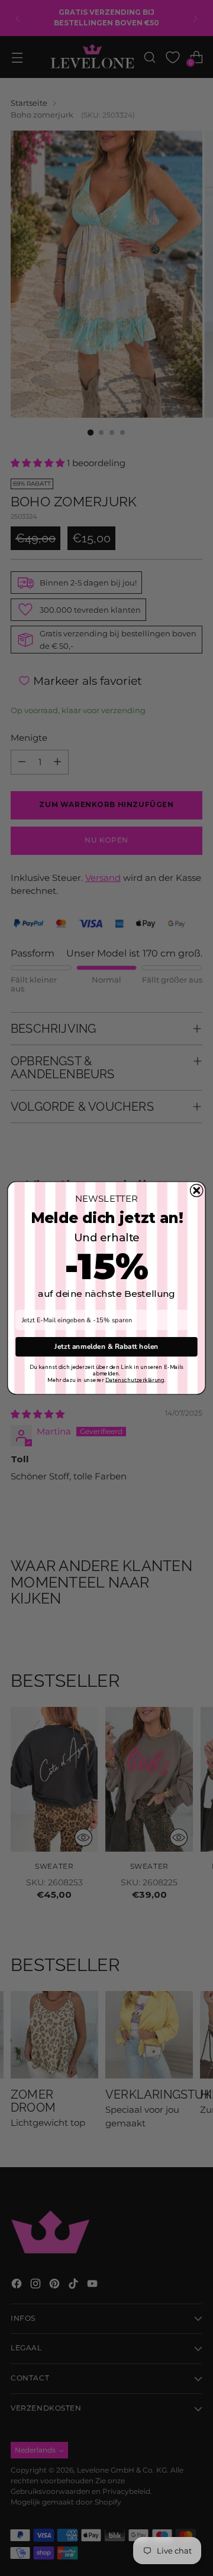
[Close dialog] (197, 1190)
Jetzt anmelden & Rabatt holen (106, 1346)
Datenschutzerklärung (135, 1380)
